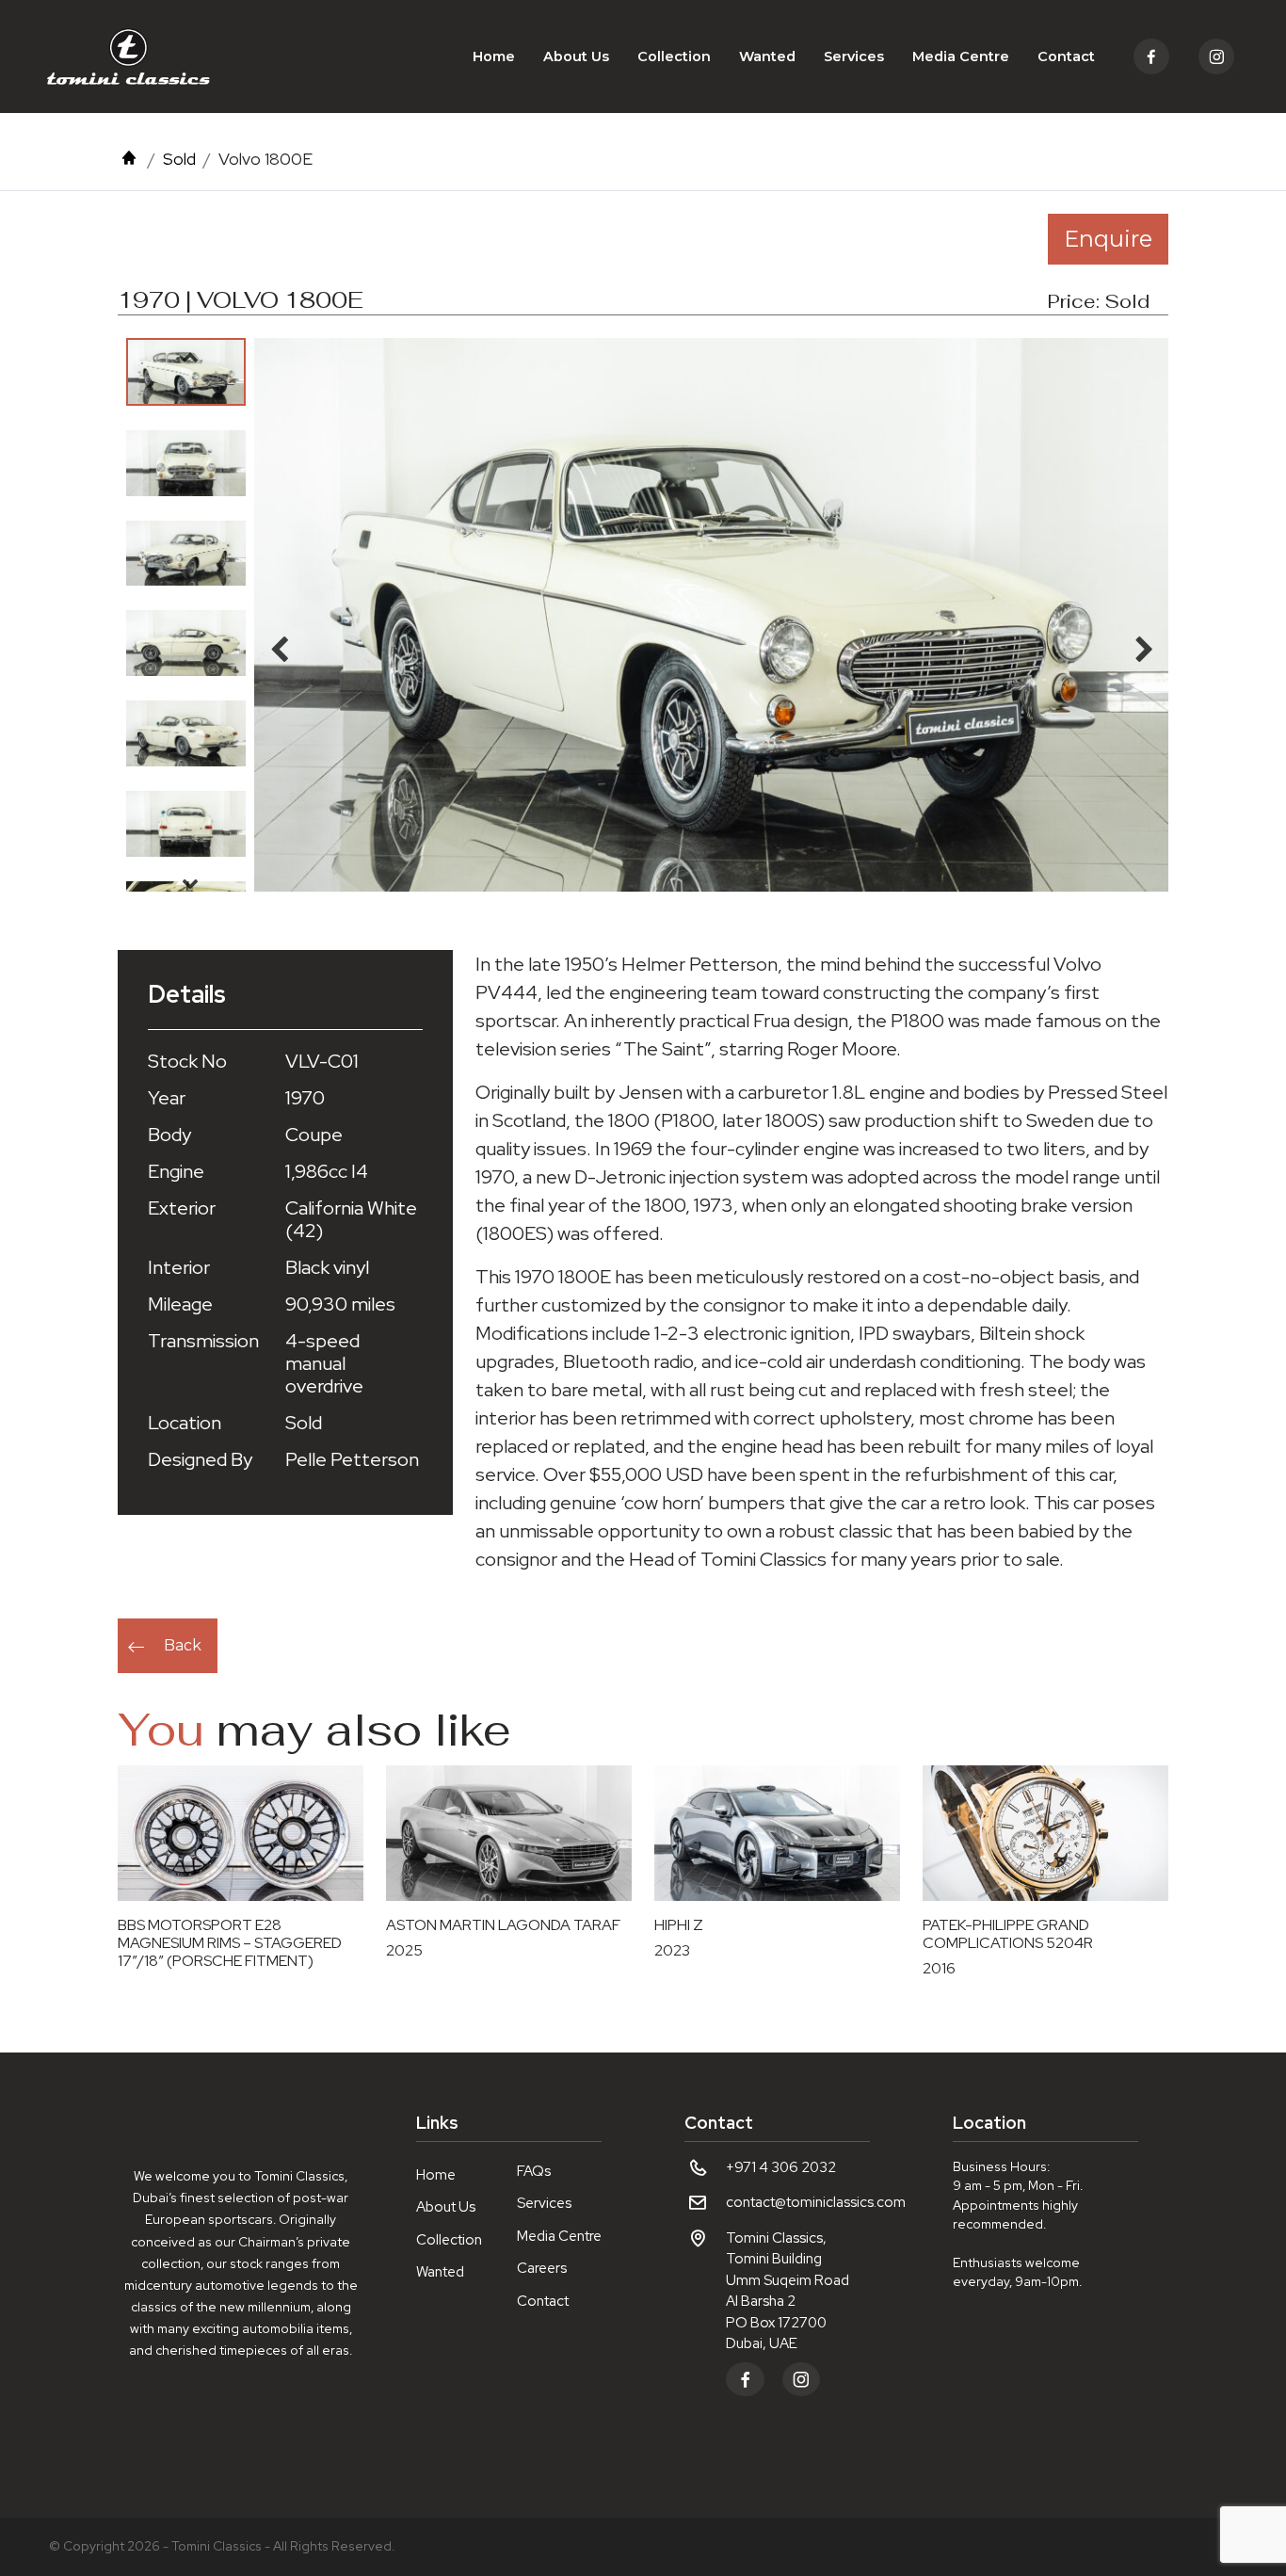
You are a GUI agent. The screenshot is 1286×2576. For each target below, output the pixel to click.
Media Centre (961, 56)
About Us (576, 56)
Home (494, 56)
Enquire (1108, 239)
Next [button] (190, 883)
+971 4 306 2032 (781, 2167)
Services (854, 56)
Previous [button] (190, 357)
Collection (674, 56)
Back (183, 1645)
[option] (186, 372)
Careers (542, 2268)
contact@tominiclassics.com (816, 2202)
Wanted (767, 56)
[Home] (129, 159)
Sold (179, 159)
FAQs (534, 2171)
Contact (1066, 56)
